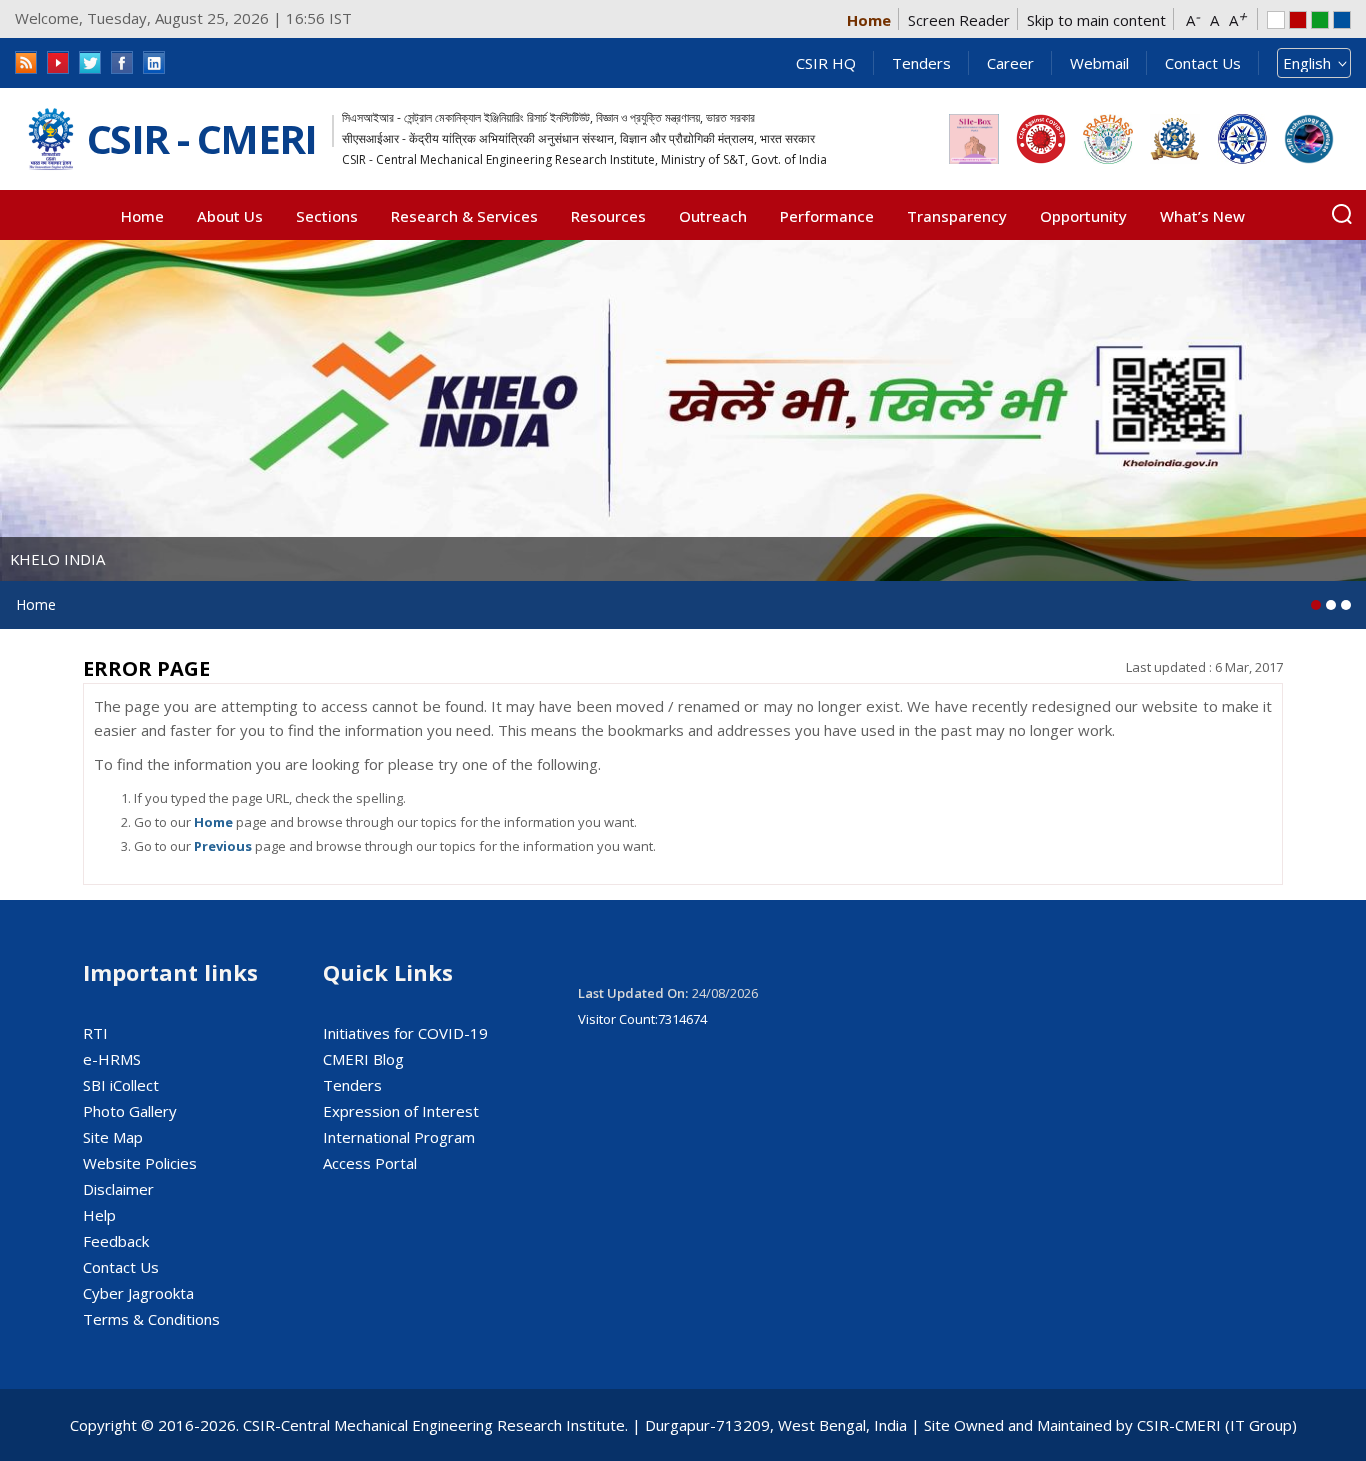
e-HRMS (112, 1059)
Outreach (713, 216)
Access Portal (370, 1163)
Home (869, 20)
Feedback (116, 1241)
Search (1342, 214)
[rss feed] (26, 62)
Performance (827, 216)
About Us (230, 216)
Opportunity (1083, 216)
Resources (608, 216)
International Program (399, 1137)
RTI (95, 1033)
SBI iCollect (121, 1085)
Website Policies (140, 1163)
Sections (327, 216)
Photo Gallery (130, 1111)
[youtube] (58, 62)
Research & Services (464, 216)
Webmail (1099, 63)
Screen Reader (959, 20)
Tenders (921, 63)
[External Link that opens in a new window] (974, 139)
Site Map (113, 1137)
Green (1320, 20)
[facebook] (122, 62)
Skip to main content (1096, 20)
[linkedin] (154, 62)
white (1276, 20)
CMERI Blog (363, 1059)
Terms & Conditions (151, 1319)
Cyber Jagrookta (138, 1293)
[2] (1346, 605)
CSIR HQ (826, 63)
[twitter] (90, 62)
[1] (1331, 605)
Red (1298, 20)
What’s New (1202, 216)
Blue (1342, 20)
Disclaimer (118, 1189)
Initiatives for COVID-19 (405, 1033)
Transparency (957, 216)
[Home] (51, 139)
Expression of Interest (401, 1111)
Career (1010, 63)
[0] (1316, 605)
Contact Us (1203, 63)
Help (99, 1215)
